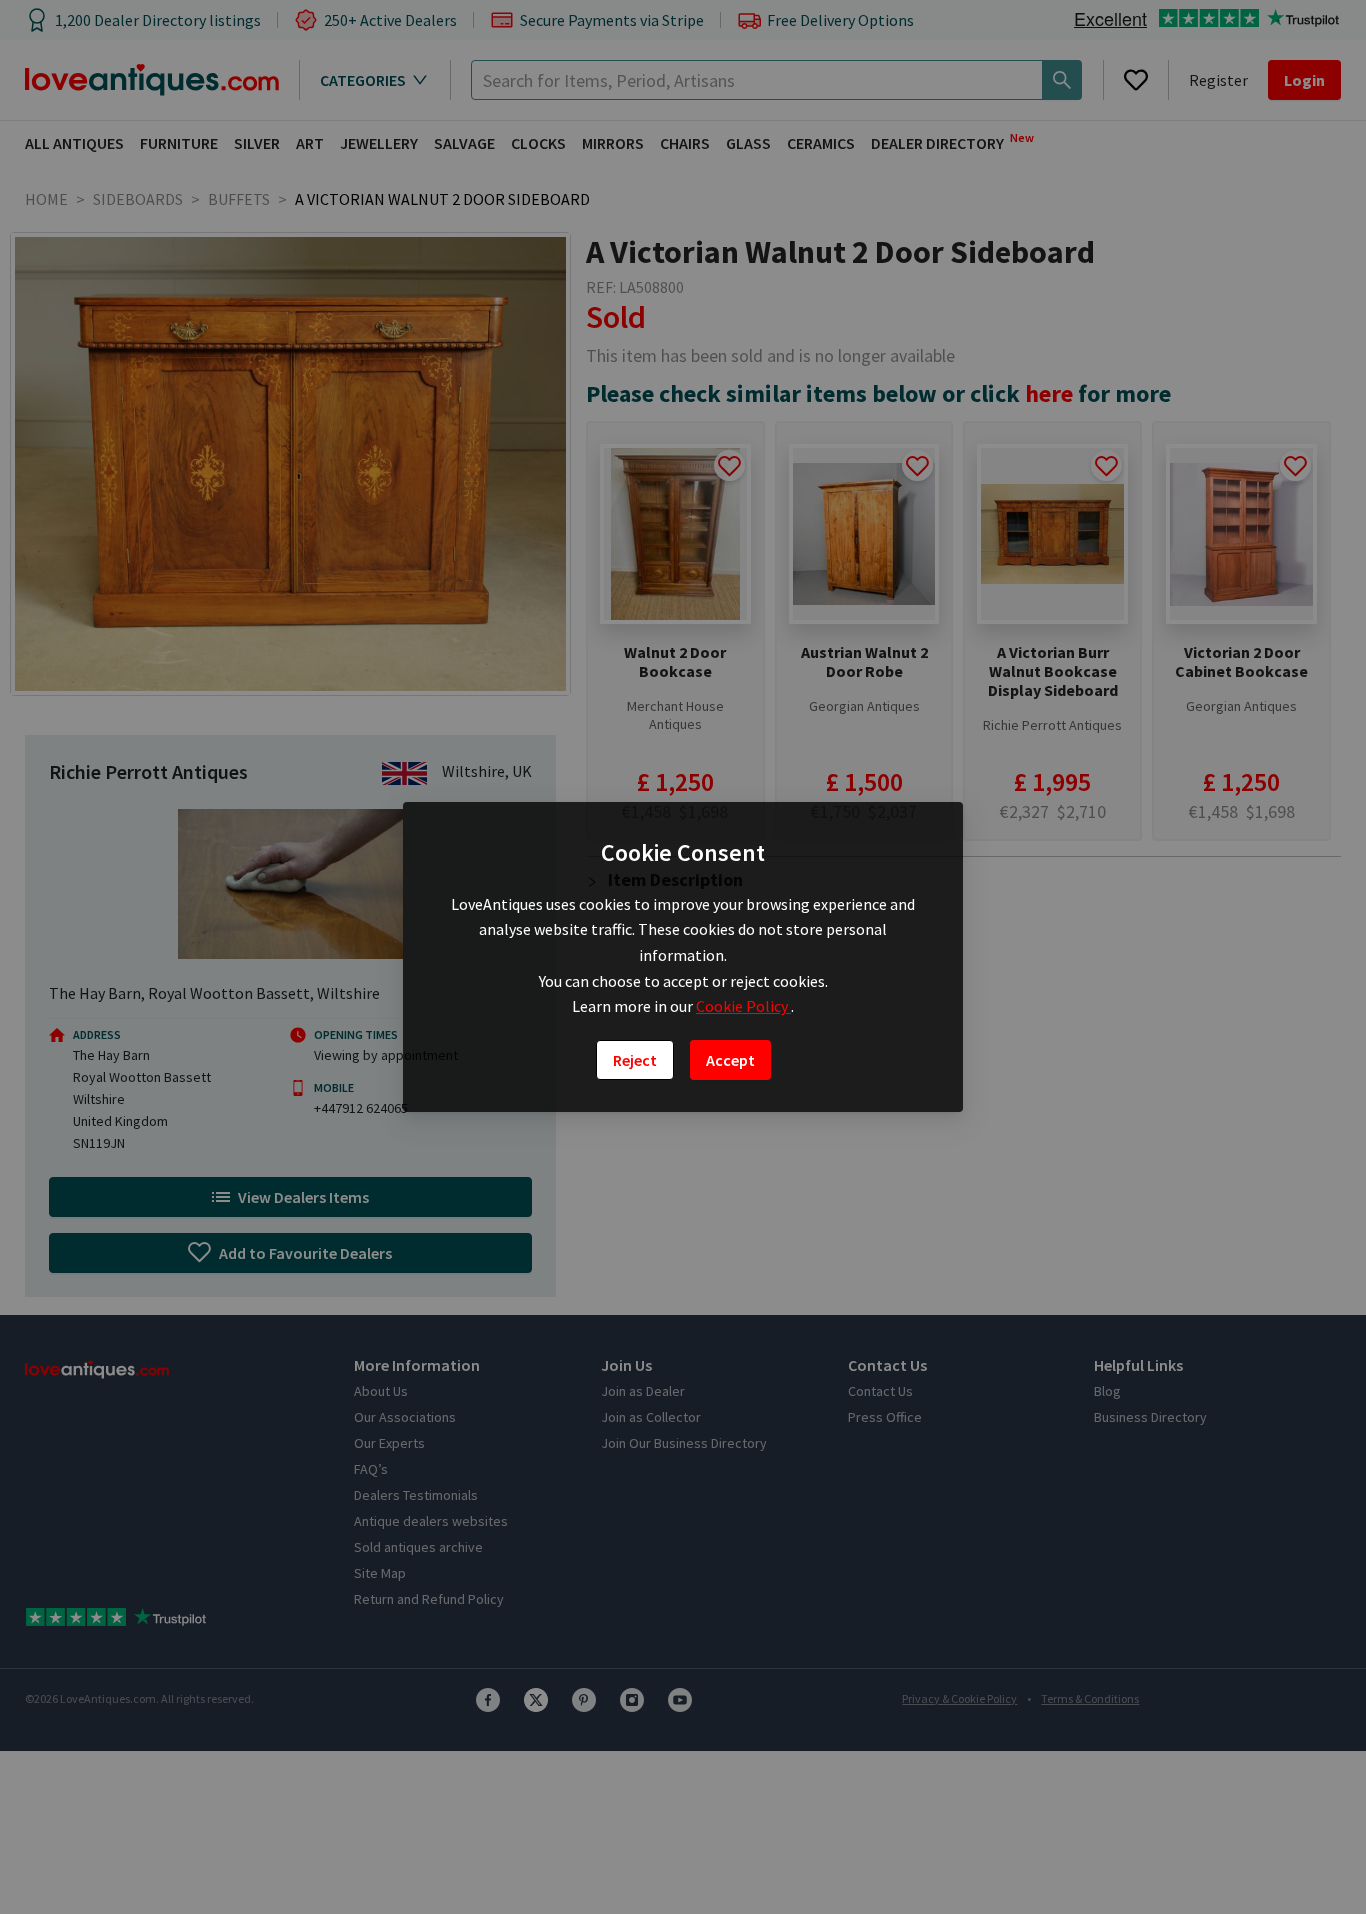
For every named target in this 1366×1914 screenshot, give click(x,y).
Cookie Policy (743, 1006)
